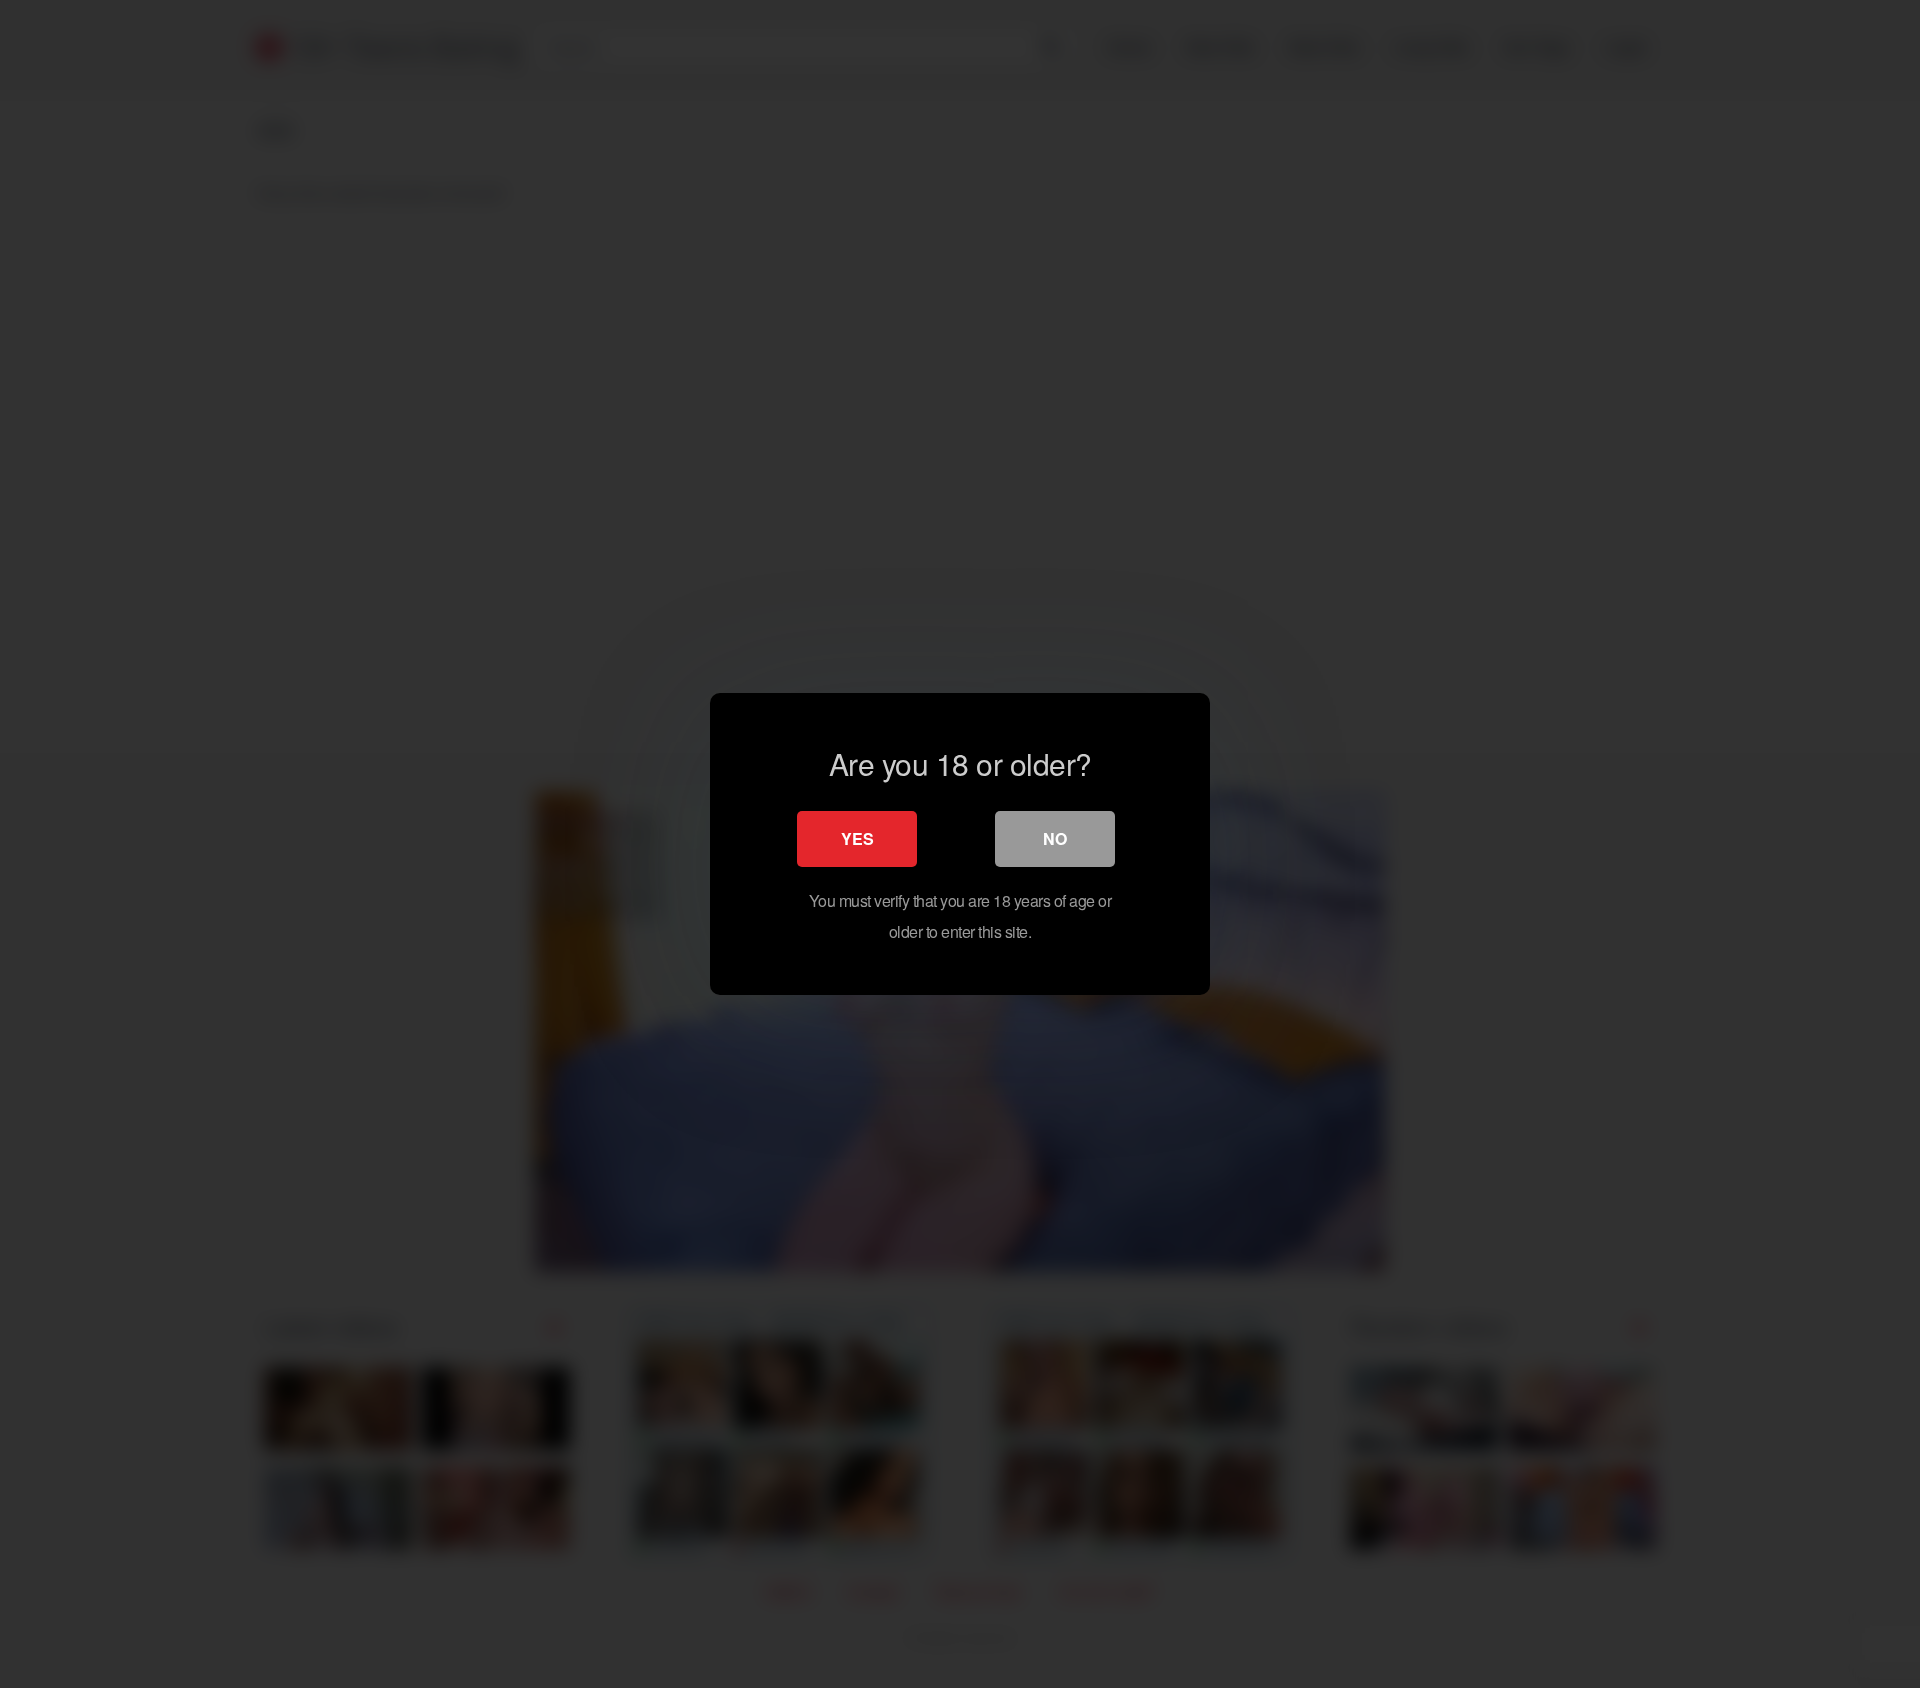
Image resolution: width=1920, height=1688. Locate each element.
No (1055, 838)
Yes (857, 838)
